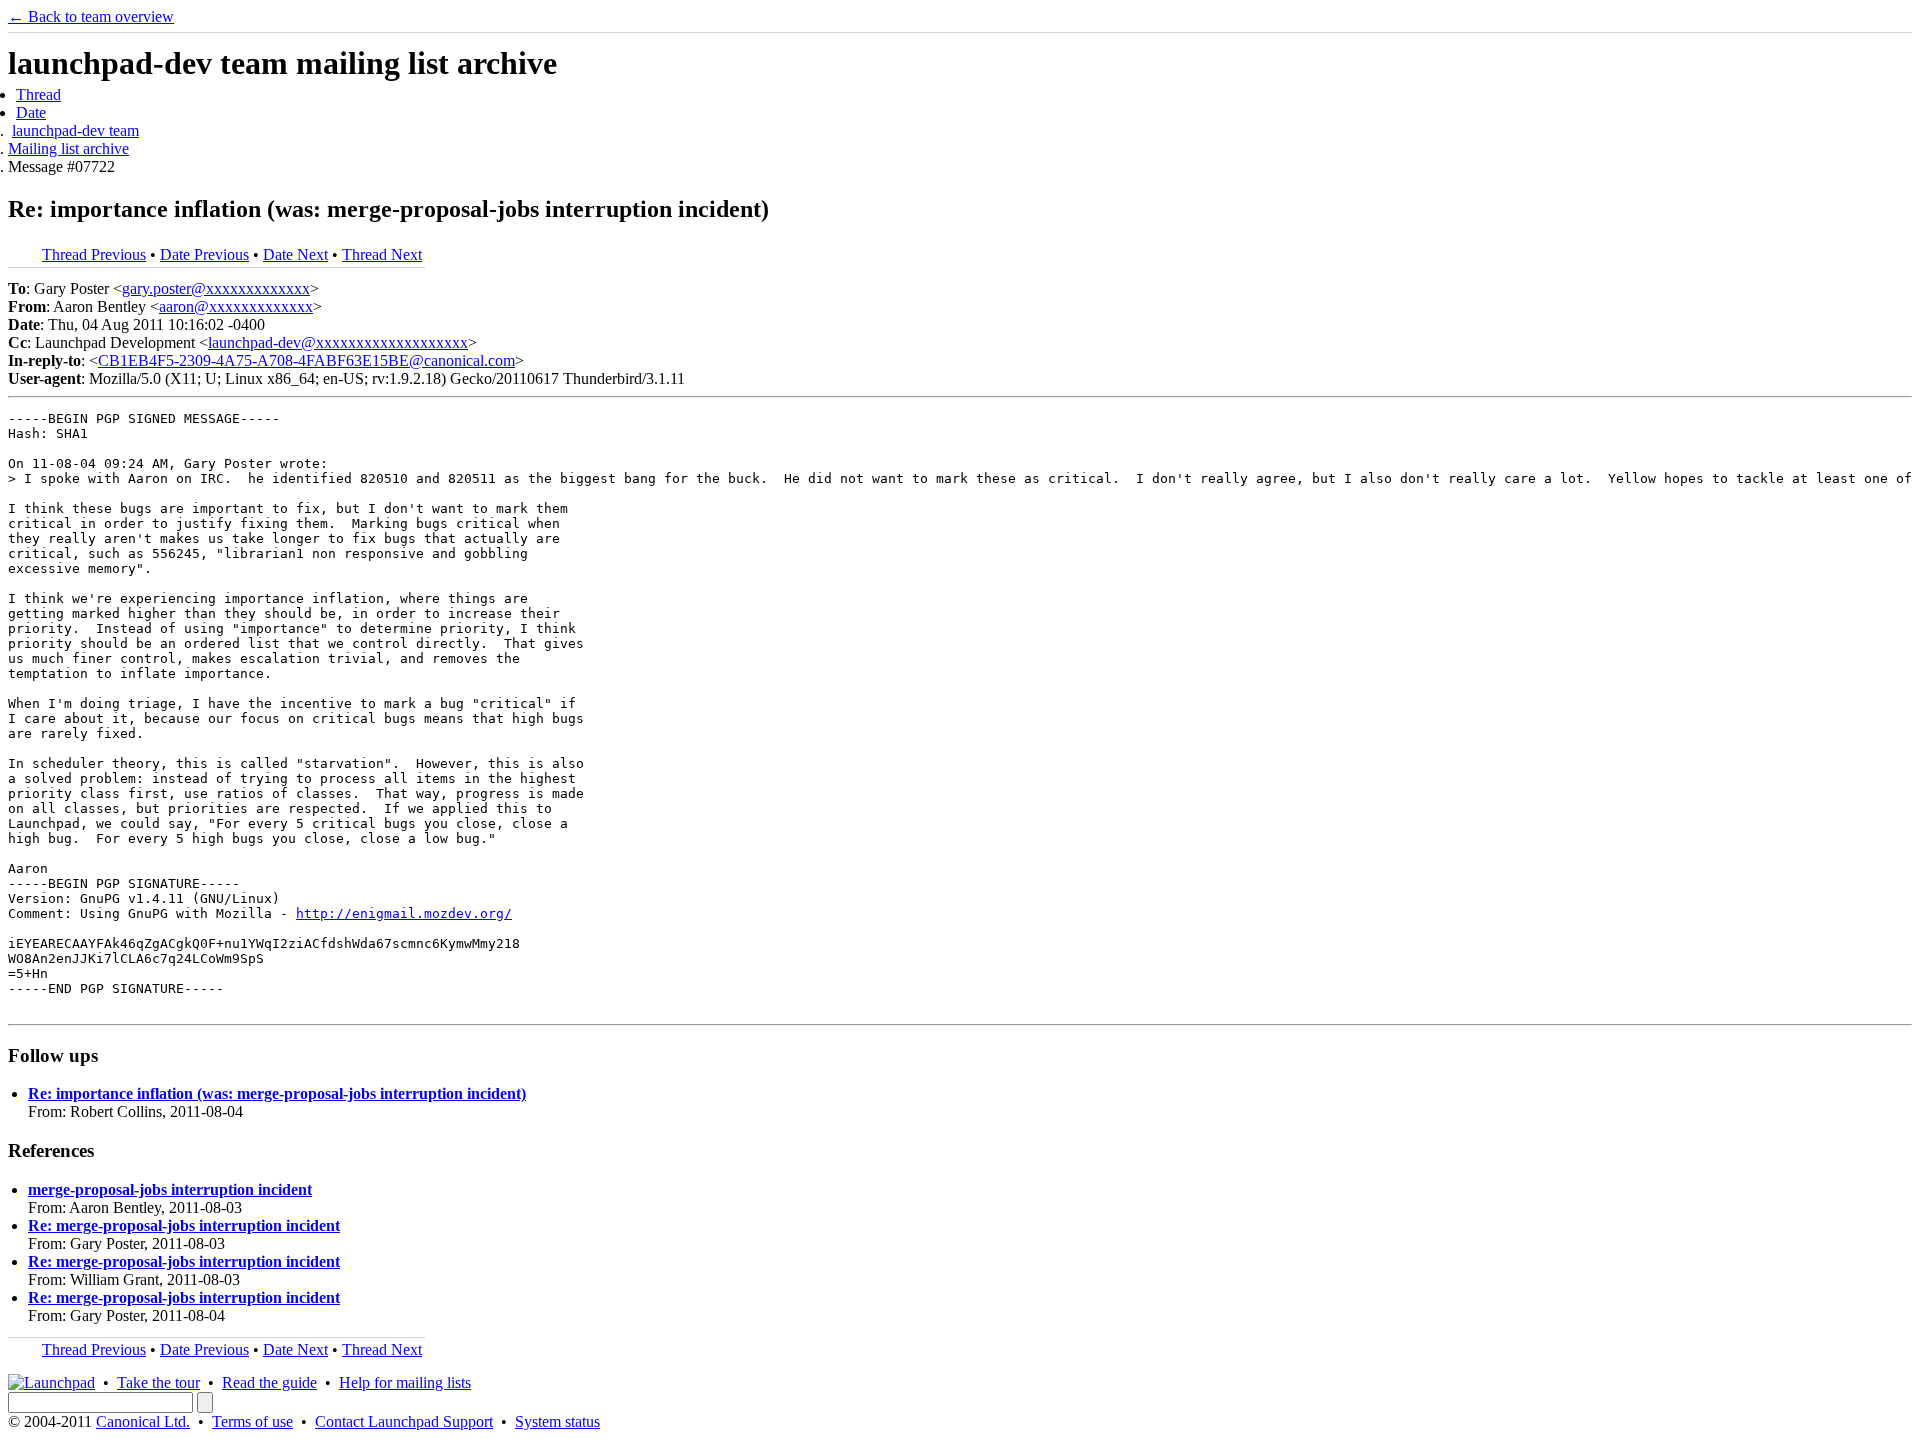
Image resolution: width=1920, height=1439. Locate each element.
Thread (38, 94)
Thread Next (382, 254)
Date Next (295, 254)
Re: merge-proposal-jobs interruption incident (184, 1225)
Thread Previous (94, 254)
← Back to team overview (91, 16)
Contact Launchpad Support (404, 1421)
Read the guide (269, 1382)
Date (31, 112)
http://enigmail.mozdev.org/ (404, 913)
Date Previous (204, 254)
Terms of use (252, 1421)
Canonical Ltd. (143, 1421)
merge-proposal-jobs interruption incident (170, 1189)
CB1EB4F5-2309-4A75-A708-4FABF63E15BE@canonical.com (306, 360)
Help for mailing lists (405, 1382)
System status (557, 1421)
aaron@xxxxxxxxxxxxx (236, 306)
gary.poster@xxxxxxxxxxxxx (216, 288)
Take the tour (158, 1382)
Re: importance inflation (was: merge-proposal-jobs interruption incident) (277, 1093)
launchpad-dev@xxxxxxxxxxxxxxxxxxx (338, 342)
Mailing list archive (68, 148)
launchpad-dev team (75, 130)
